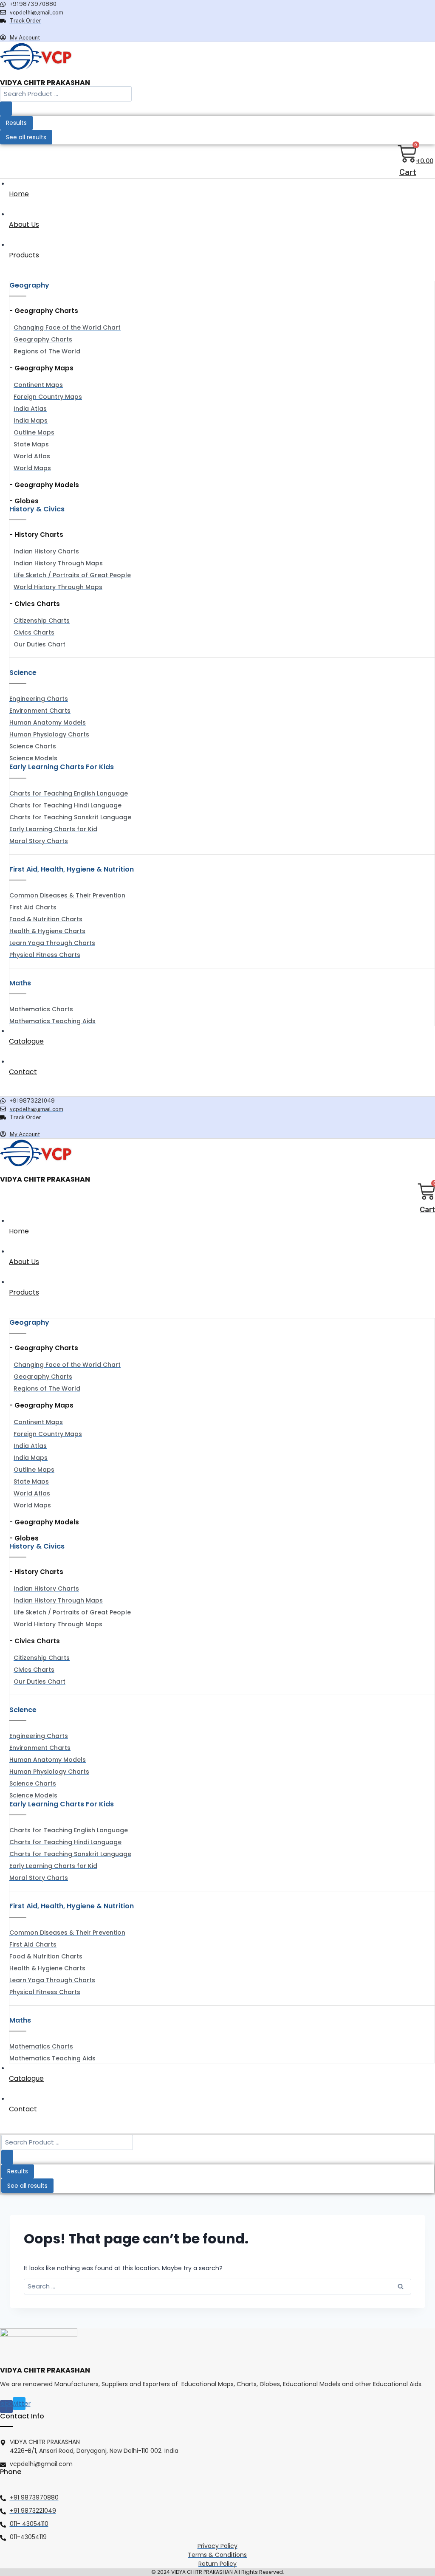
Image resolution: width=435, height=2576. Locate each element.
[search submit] (6, 109)
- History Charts (36, 535)
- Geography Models (44, 485)
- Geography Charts (44, 311)
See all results (26, 137)
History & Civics (37, 509)
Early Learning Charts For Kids (62, 767)
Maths (20, 983)
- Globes (24, 501)
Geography (29, 285)
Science (23, 673)
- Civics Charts (35, 604)
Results (16, 123)
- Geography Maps (41, 368)
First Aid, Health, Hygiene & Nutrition (72, 869)
